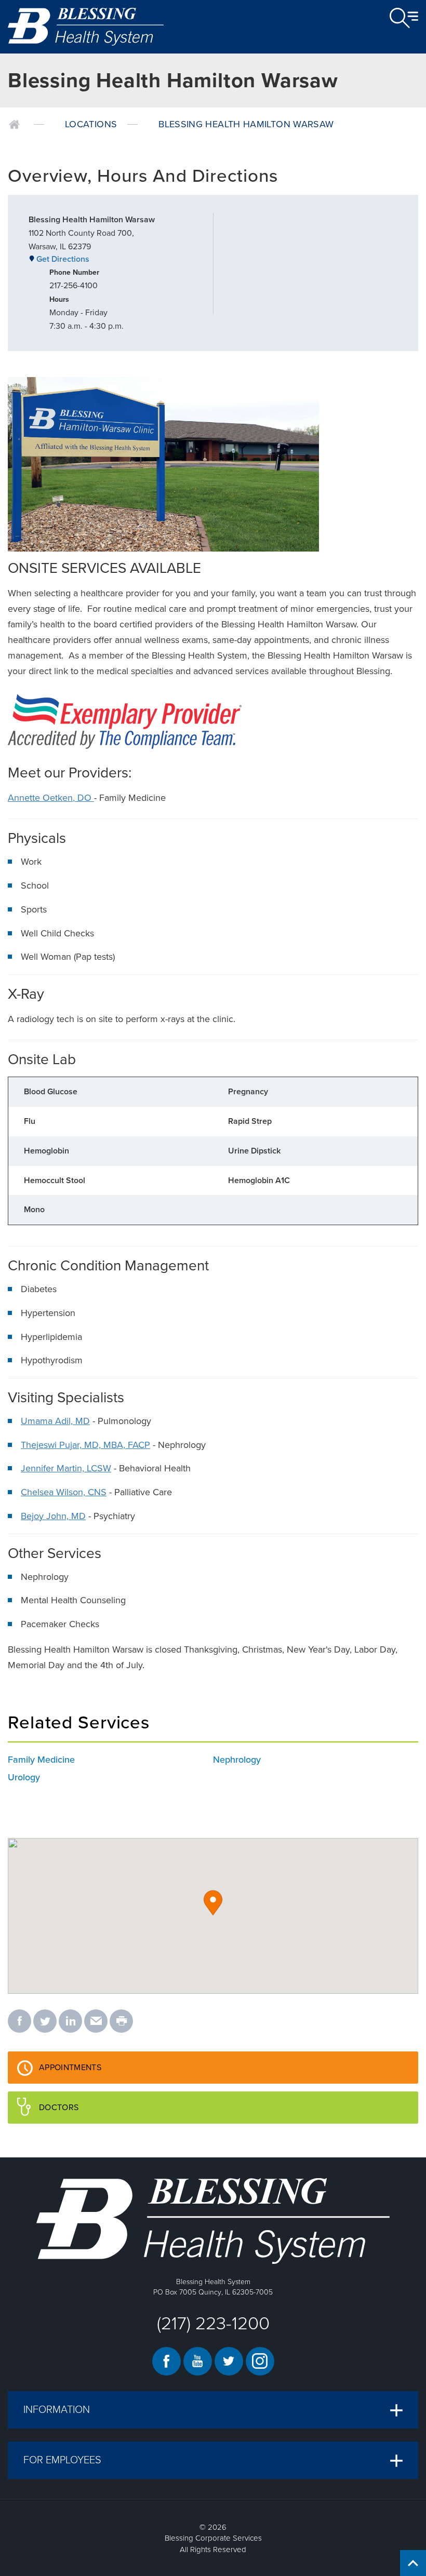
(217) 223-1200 (213, 2324)
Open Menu (404, 18)
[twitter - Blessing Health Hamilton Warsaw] (45, 2022)
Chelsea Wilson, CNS (64, 1492)
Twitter (229, 2361)
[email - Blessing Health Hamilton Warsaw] (96, 2022)
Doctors (79, 2113)
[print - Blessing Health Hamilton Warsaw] (121, 2022)
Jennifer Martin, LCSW (66, 1468)
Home (14, 125)
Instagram (260, 2361)
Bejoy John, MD (53, 1516)
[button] (213, 1903)
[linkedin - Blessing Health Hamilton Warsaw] (70, 2022)
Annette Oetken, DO (51, 798)
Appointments (90, 2073)
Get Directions (63, 259)
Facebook (167, 2361)
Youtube (198, 2361)
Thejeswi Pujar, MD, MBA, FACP (85, 1445)
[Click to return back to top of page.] (413, 2563)
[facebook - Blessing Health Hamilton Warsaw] (19, 2022)
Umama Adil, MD (55, 1421)
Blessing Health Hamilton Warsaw (246, 124)
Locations (91, 124)
